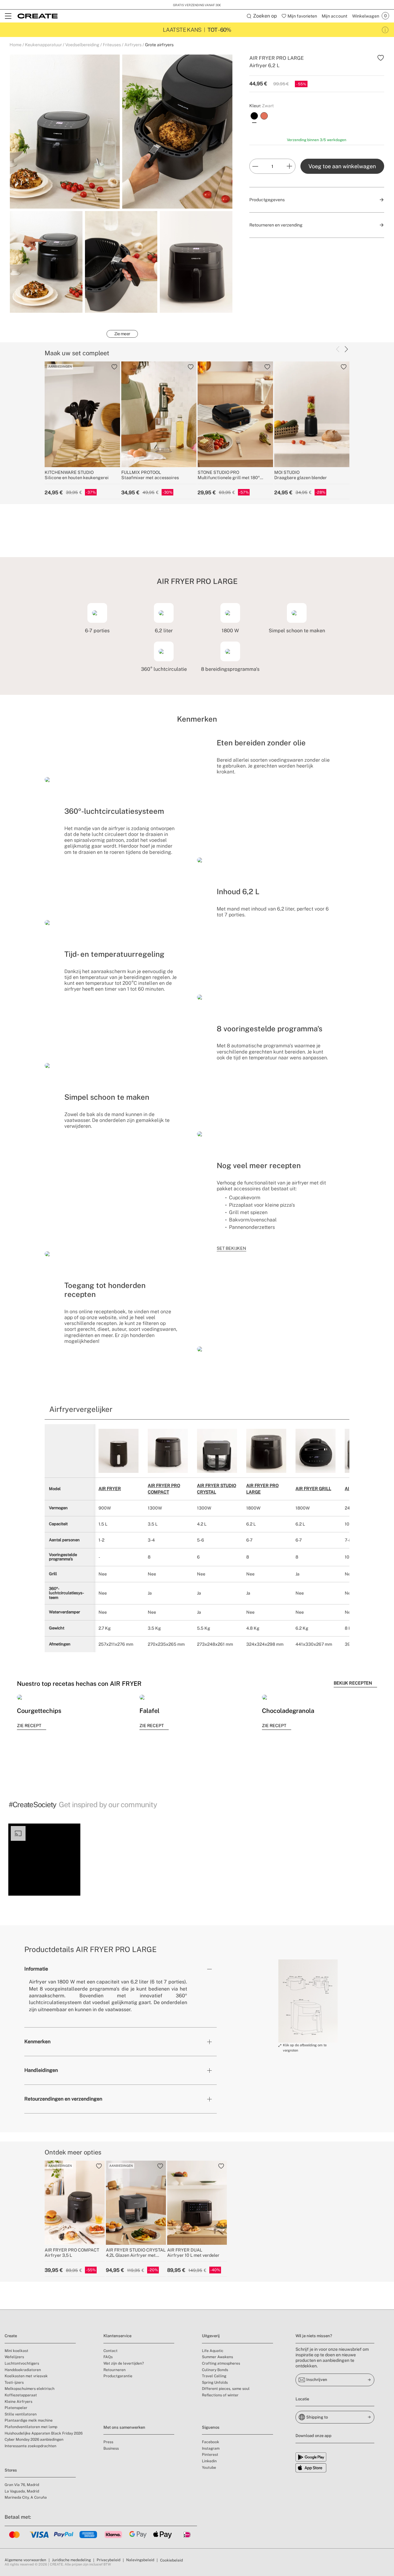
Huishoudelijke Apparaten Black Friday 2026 (44, 2433)
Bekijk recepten (353, 1683)
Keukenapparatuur (43, 45)
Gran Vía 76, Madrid (22, 2485)
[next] (346, 349)
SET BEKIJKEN (231, 1248)
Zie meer (122, 334)
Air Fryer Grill (313, 1489)
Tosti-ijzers (14, 2382)
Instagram (211, 2448)
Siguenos (211, 2427)
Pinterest (210, 2455)
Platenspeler (16, 2408)
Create (11, 2336)
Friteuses (112, 45)
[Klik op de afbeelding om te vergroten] (308, 2001)
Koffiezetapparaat (21, 2395)
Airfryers (133, 45)
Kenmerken (37, 2042)
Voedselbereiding (82, 45)
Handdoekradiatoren (23, 2370)
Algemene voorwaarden (25, 2560)
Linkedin (209, 2461)
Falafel (149, 1711)
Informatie (36, 1969)
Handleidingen (41, 2070)
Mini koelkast (16, 2351)
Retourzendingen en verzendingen (63, 2099)
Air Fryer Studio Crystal (217, 1489)
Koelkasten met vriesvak (26, 2376)
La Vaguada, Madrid (22, 2491)
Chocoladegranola (288, 1711)
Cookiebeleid (171, 2560)
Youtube (209, 2468)
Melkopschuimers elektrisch (30, 2389)
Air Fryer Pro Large (262, 1489)
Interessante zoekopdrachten (30, 2446)
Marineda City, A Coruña (26, 2497)
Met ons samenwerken (124, 2427)
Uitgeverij (211, 2336)
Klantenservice (117, 2336)
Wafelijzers (14, 2357)
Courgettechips (39, 1711)
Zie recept (29, 1726)
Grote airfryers (159, 45)
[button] (44, 1860)
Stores (11, 2470)
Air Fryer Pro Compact (164, 1489)
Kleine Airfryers (18, 2402)
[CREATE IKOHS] (38, 16)
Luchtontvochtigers (22, 2363)
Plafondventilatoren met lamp (31, 2427)
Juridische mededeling (71, 2560)
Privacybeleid (109, 2560)
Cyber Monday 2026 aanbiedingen (34, 2439)
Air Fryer (110, 1489)
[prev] (338, 349)
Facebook (211, 2442)
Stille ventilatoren (21, 2414)
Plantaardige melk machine (29, 2420)
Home (16, 45)
